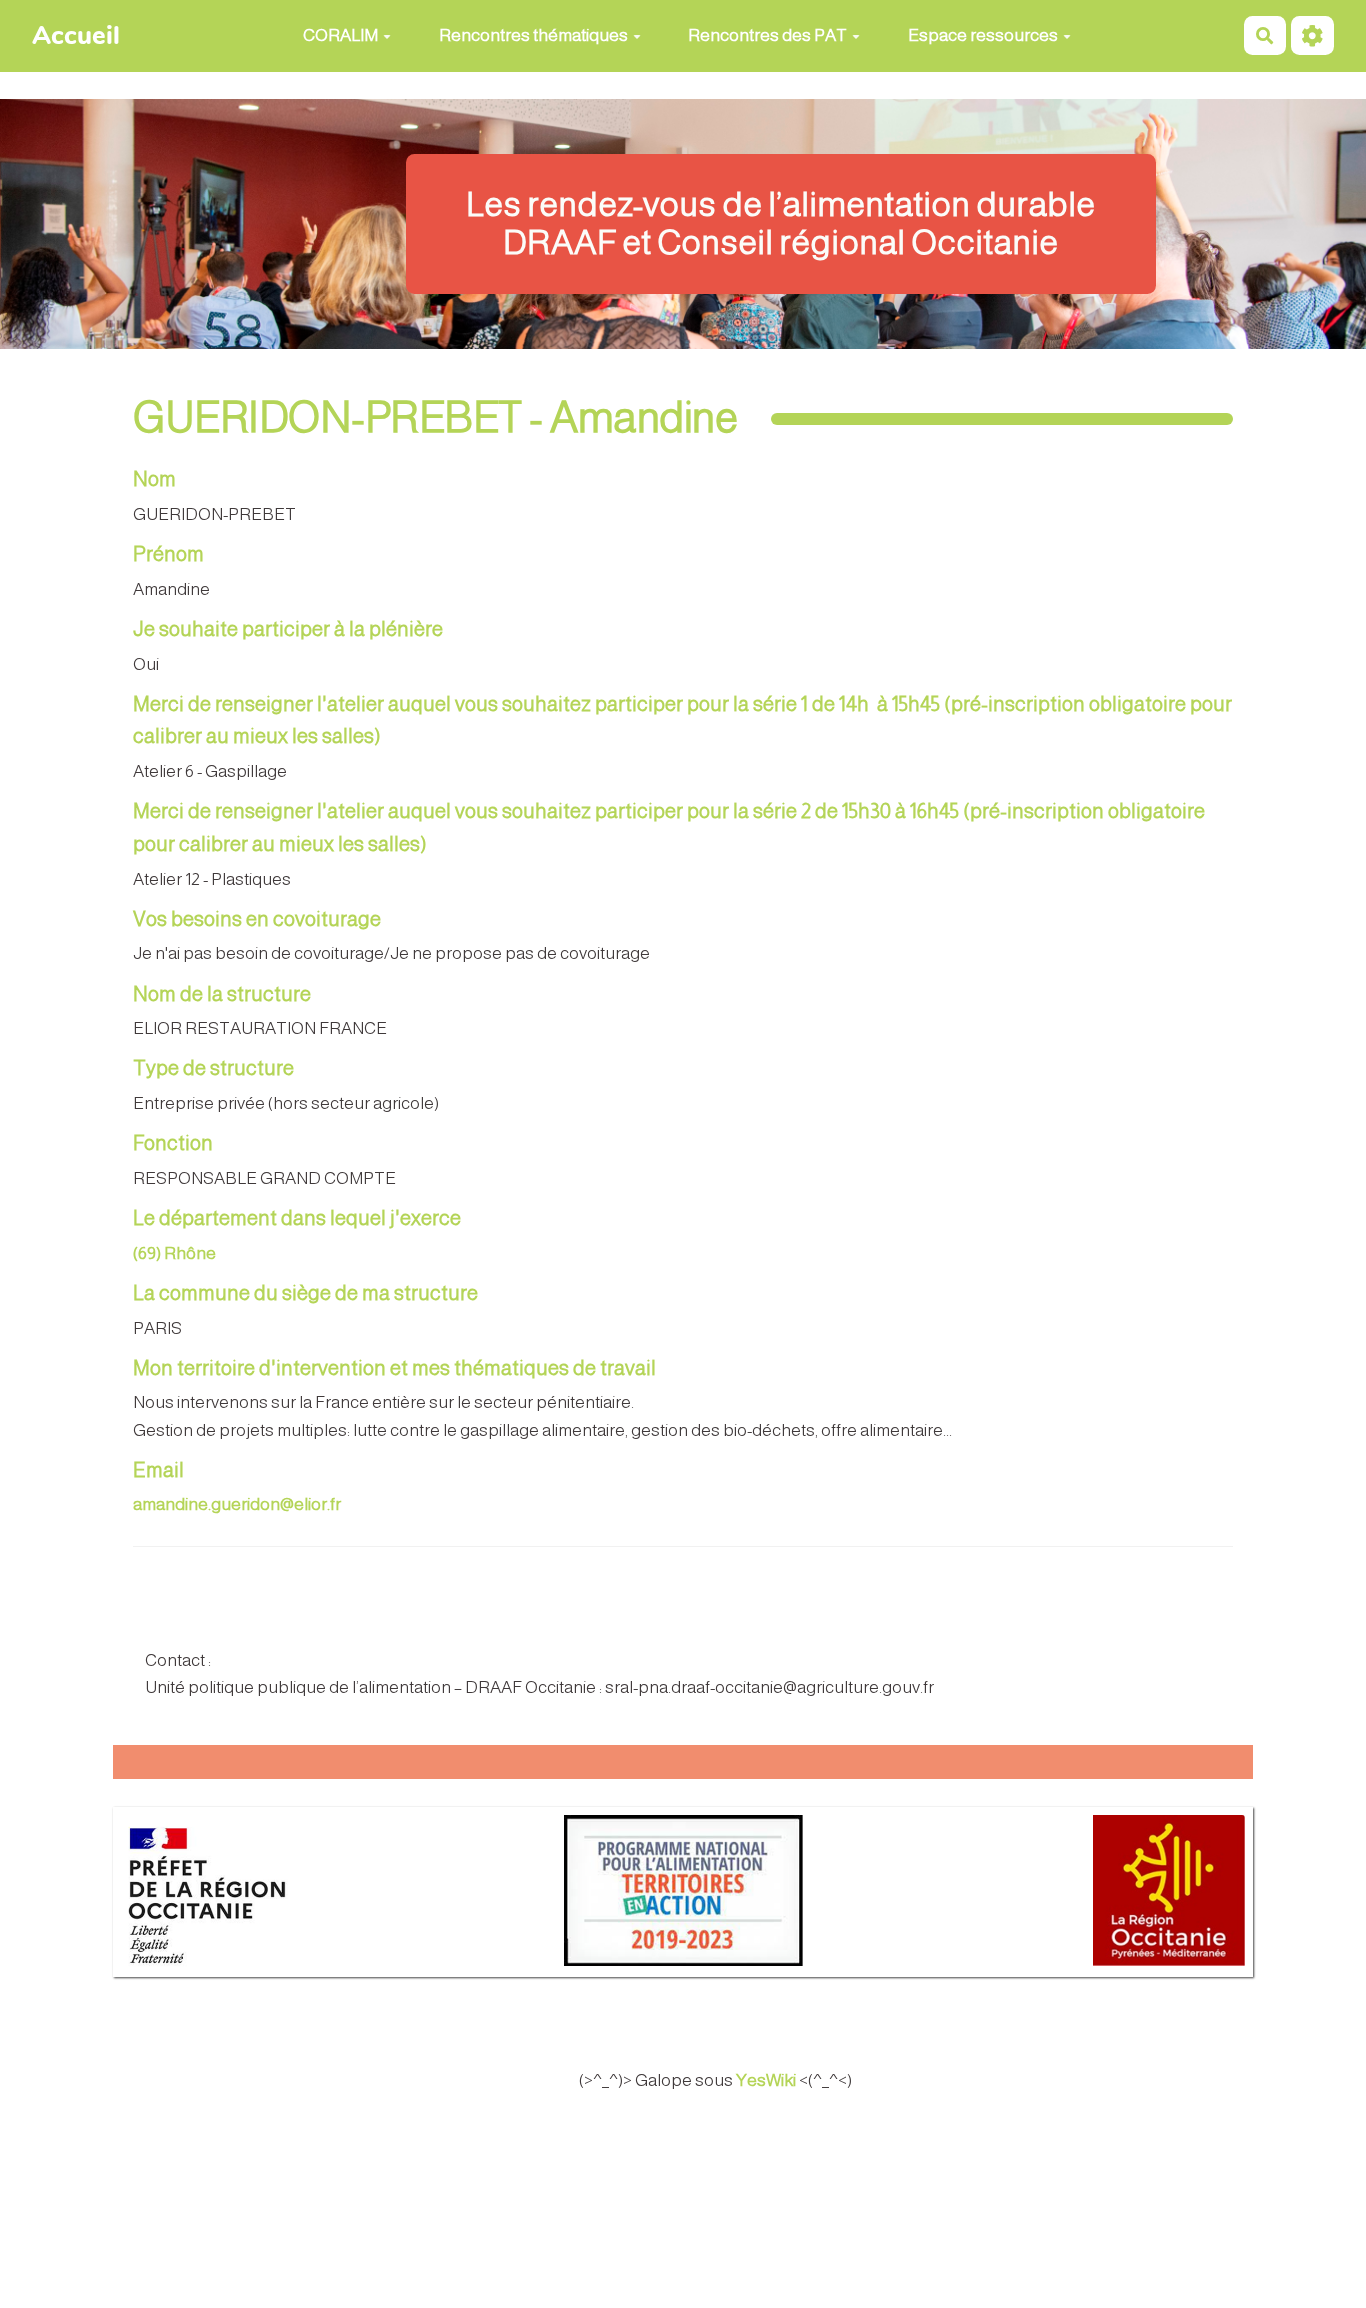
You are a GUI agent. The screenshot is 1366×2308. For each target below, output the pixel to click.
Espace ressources (983, 35)
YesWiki (766, 2080)
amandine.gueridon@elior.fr (237, 1504)
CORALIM (340, 35)
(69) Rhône (174, 1253)
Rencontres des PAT (767, 35)
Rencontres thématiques (533, 35)
